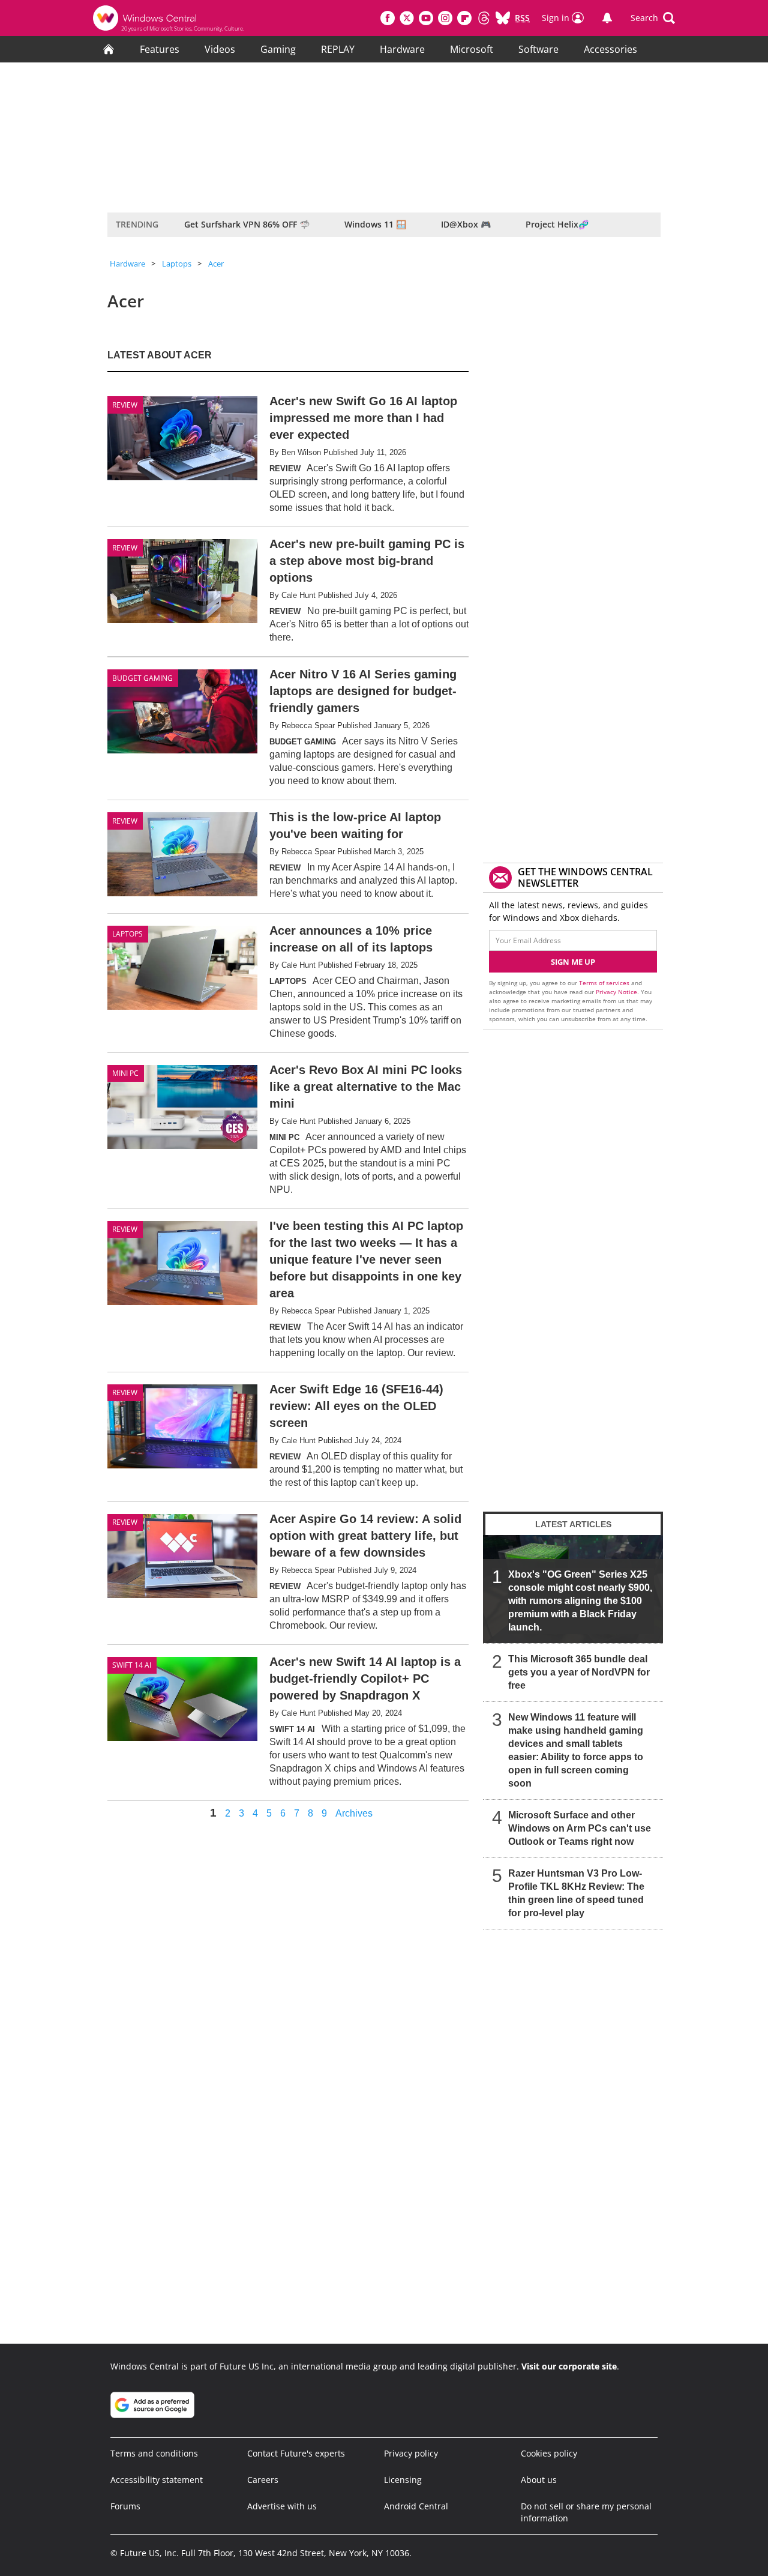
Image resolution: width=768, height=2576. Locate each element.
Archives (354, 1814)
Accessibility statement (157, 2480)
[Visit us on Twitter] (407, 18)
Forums (125, 2506)
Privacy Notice (616, 992)
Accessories (610, 49)
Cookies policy (549, 2453)
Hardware (402, 49)
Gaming (278, 49)
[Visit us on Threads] (484, 18)
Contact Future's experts (296, 2453)
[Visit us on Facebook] (388, 18)
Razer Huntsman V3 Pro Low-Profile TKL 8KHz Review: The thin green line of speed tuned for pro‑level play (576, 1893)
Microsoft (472, 49)
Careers (263, 2480)
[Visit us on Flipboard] (464, 18)
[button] (653, 18)
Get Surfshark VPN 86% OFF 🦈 (247, 224)
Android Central (416, 2506)
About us (539, 2480)
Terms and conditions (154, 2453)
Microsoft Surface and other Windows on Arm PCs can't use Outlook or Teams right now (580, 1828)
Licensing (403, 2480)
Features (160, 49)
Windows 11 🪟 (375, 224)
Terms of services (605, 983)
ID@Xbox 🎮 (466, 224)
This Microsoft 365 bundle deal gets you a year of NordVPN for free (579, 1672)
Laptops (177, 264)
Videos (220, 49)
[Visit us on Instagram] (445, 18)
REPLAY (338, 49)
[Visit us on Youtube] (426, 18)
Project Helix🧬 (557, 224)
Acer (216, 264)
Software (538, 49)
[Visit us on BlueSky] (503, 18)
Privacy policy (411, 2453)
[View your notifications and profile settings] (607, 18)
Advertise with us (282, 2506)
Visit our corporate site (569, 2366)
